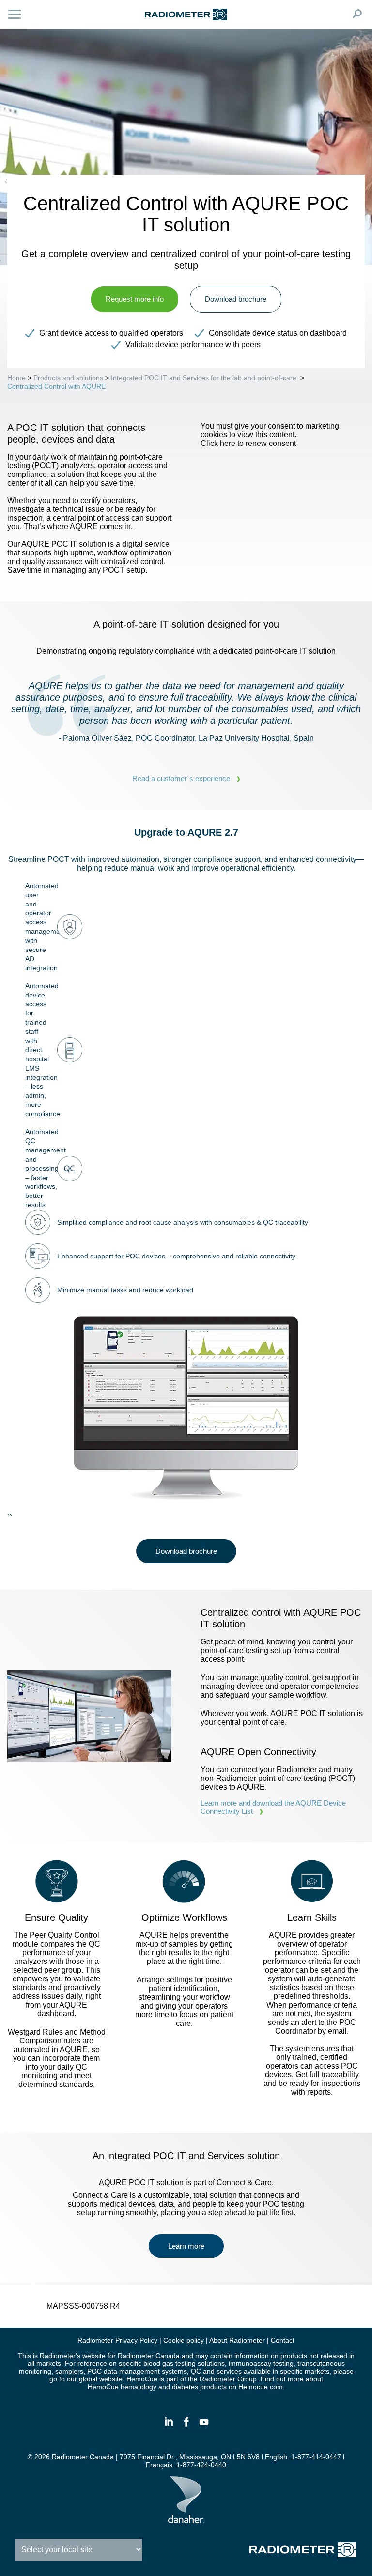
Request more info (135, 299)
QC (196, 2371)
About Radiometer (237, 2340)
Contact (283, 2340)
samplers (69, 2371)
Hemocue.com (261, 2387)
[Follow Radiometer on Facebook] (186, 2426)
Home (16, 378)
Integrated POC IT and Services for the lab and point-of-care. (205, 378)
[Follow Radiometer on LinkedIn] (169, 2426)
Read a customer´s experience (181, 778)
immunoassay (251, 2363)
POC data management (124, 2371)
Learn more (186, 2246)
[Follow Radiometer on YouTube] (203, 2426)
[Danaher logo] (186, 2519)
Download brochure (236, 299)
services (229, 2371)
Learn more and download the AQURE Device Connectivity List (273, 1807)
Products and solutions (68, 378)
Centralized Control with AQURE (56, 386)
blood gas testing (170, 2363)
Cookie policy (184, 2340)
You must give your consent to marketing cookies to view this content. (270, 435)
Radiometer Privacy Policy (117, 2340)
